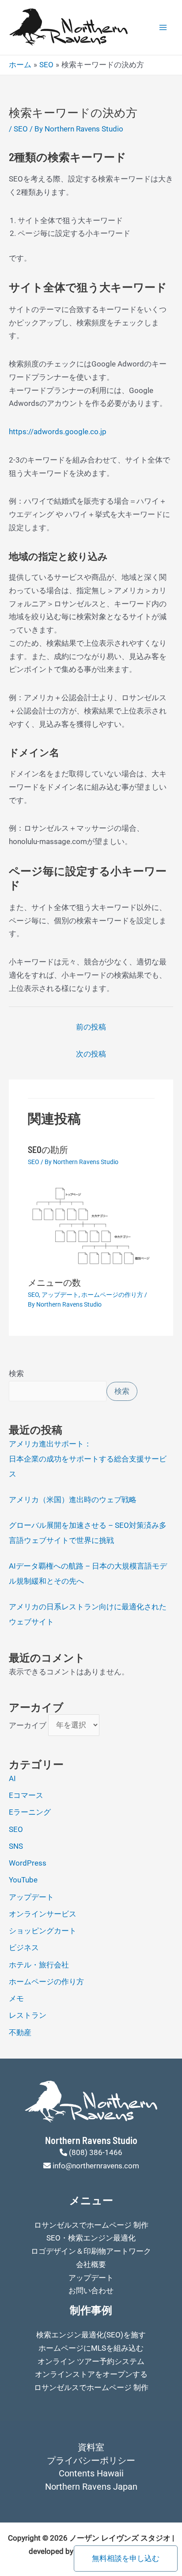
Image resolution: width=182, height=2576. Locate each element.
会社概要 (91, 2264)
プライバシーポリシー (91, 2460)
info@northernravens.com (96, 2166)
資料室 (91, 2447)
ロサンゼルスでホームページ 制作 (91, 2225)
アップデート (60, 1295)
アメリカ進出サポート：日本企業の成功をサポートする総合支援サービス (88, 1459)
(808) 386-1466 (96, 2152)
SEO (21, 129)
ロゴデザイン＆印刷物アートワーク (91, 2251)
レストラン (28, 2015)
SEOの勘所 (48, 1149)
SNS (16, 1846)
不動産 (20, 2032)
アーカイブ (28, 1725)
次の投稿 (91, 1054)
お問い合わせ (91, 2291)
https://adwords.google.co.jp (58, 432)
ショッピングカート (43, 1931)
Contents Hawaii (91, 2473)
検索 (16, 1373)
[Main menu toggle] (163, 27)
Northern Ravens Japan (91, 2487)
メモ (16, 1998)
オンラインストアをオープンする (91, 2374)
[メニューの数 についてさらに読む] (91, 1227)
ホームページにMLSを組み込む (91, 2348)
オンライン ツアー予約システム (91, 2361)
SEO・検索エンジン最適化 (91, 2238)
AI (12, 1778)
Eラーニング (30, 1812)
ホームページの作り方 (112, 1295)
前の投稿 (91, 1027)
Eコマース (26, 1795)
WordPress (28, 1863)
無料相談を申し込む (126, 2558)
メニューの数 (54, 1282)
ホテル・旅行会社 (39, 1965)
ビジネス (24, 1947)
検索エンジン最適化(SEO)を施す (91, 2335)
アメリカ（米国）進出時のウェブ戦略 (73, 1500)
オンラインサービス (43, 1914)
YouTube (23, 1880)
